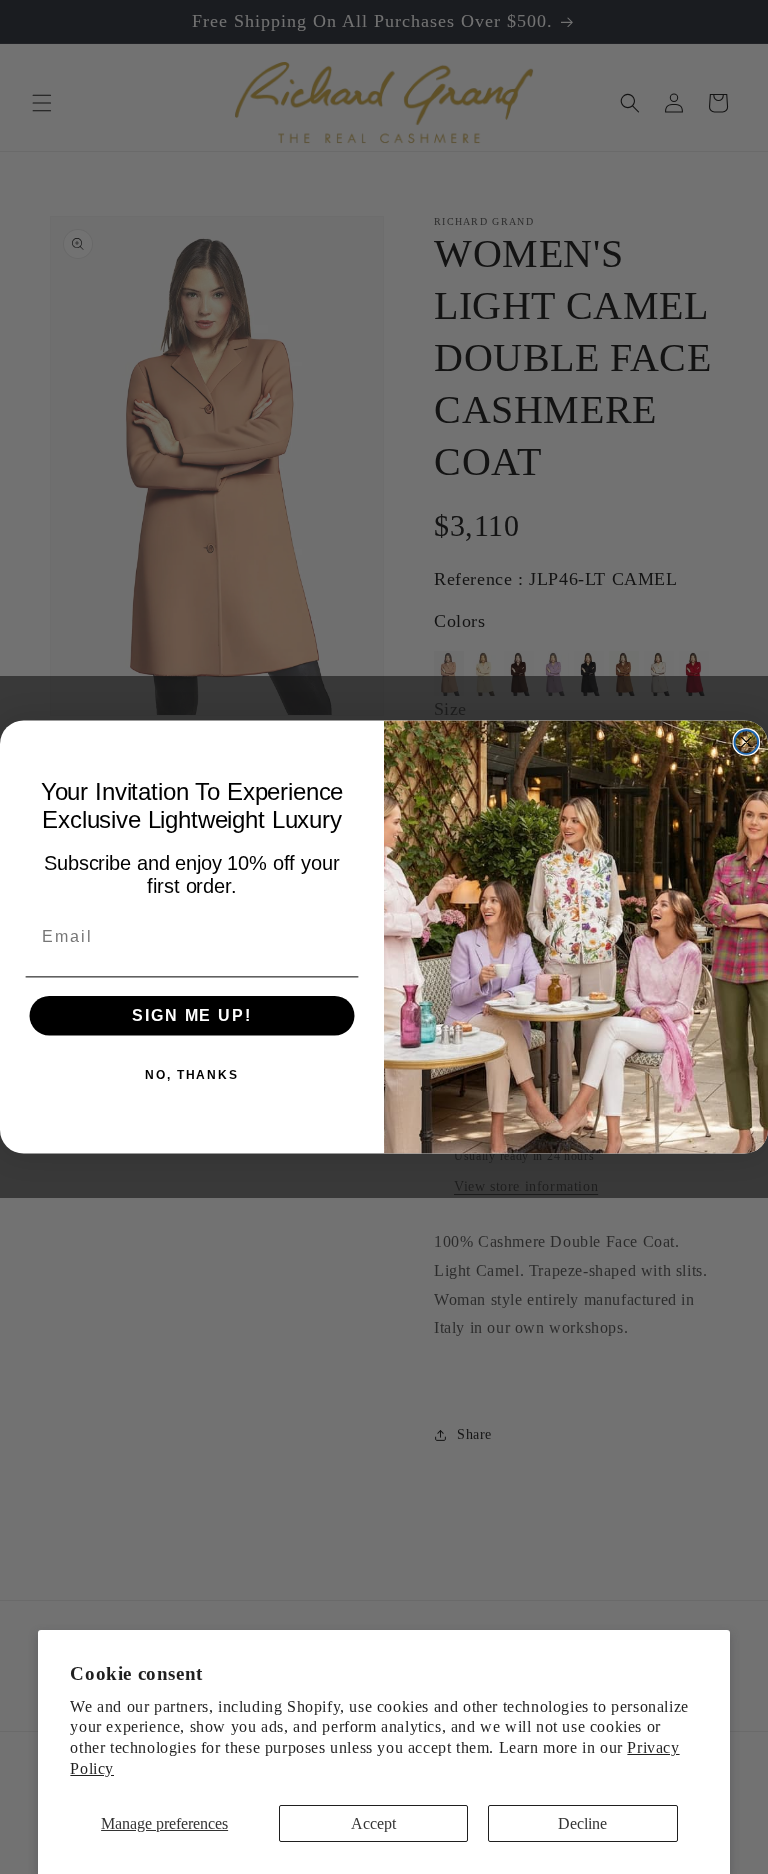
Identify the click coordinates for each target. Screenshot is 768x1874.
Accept (373, 1823)
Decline (582, 1823)
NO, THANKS (192, 1075)
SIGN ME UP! (191, 1015)
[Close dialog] (747, 742)
